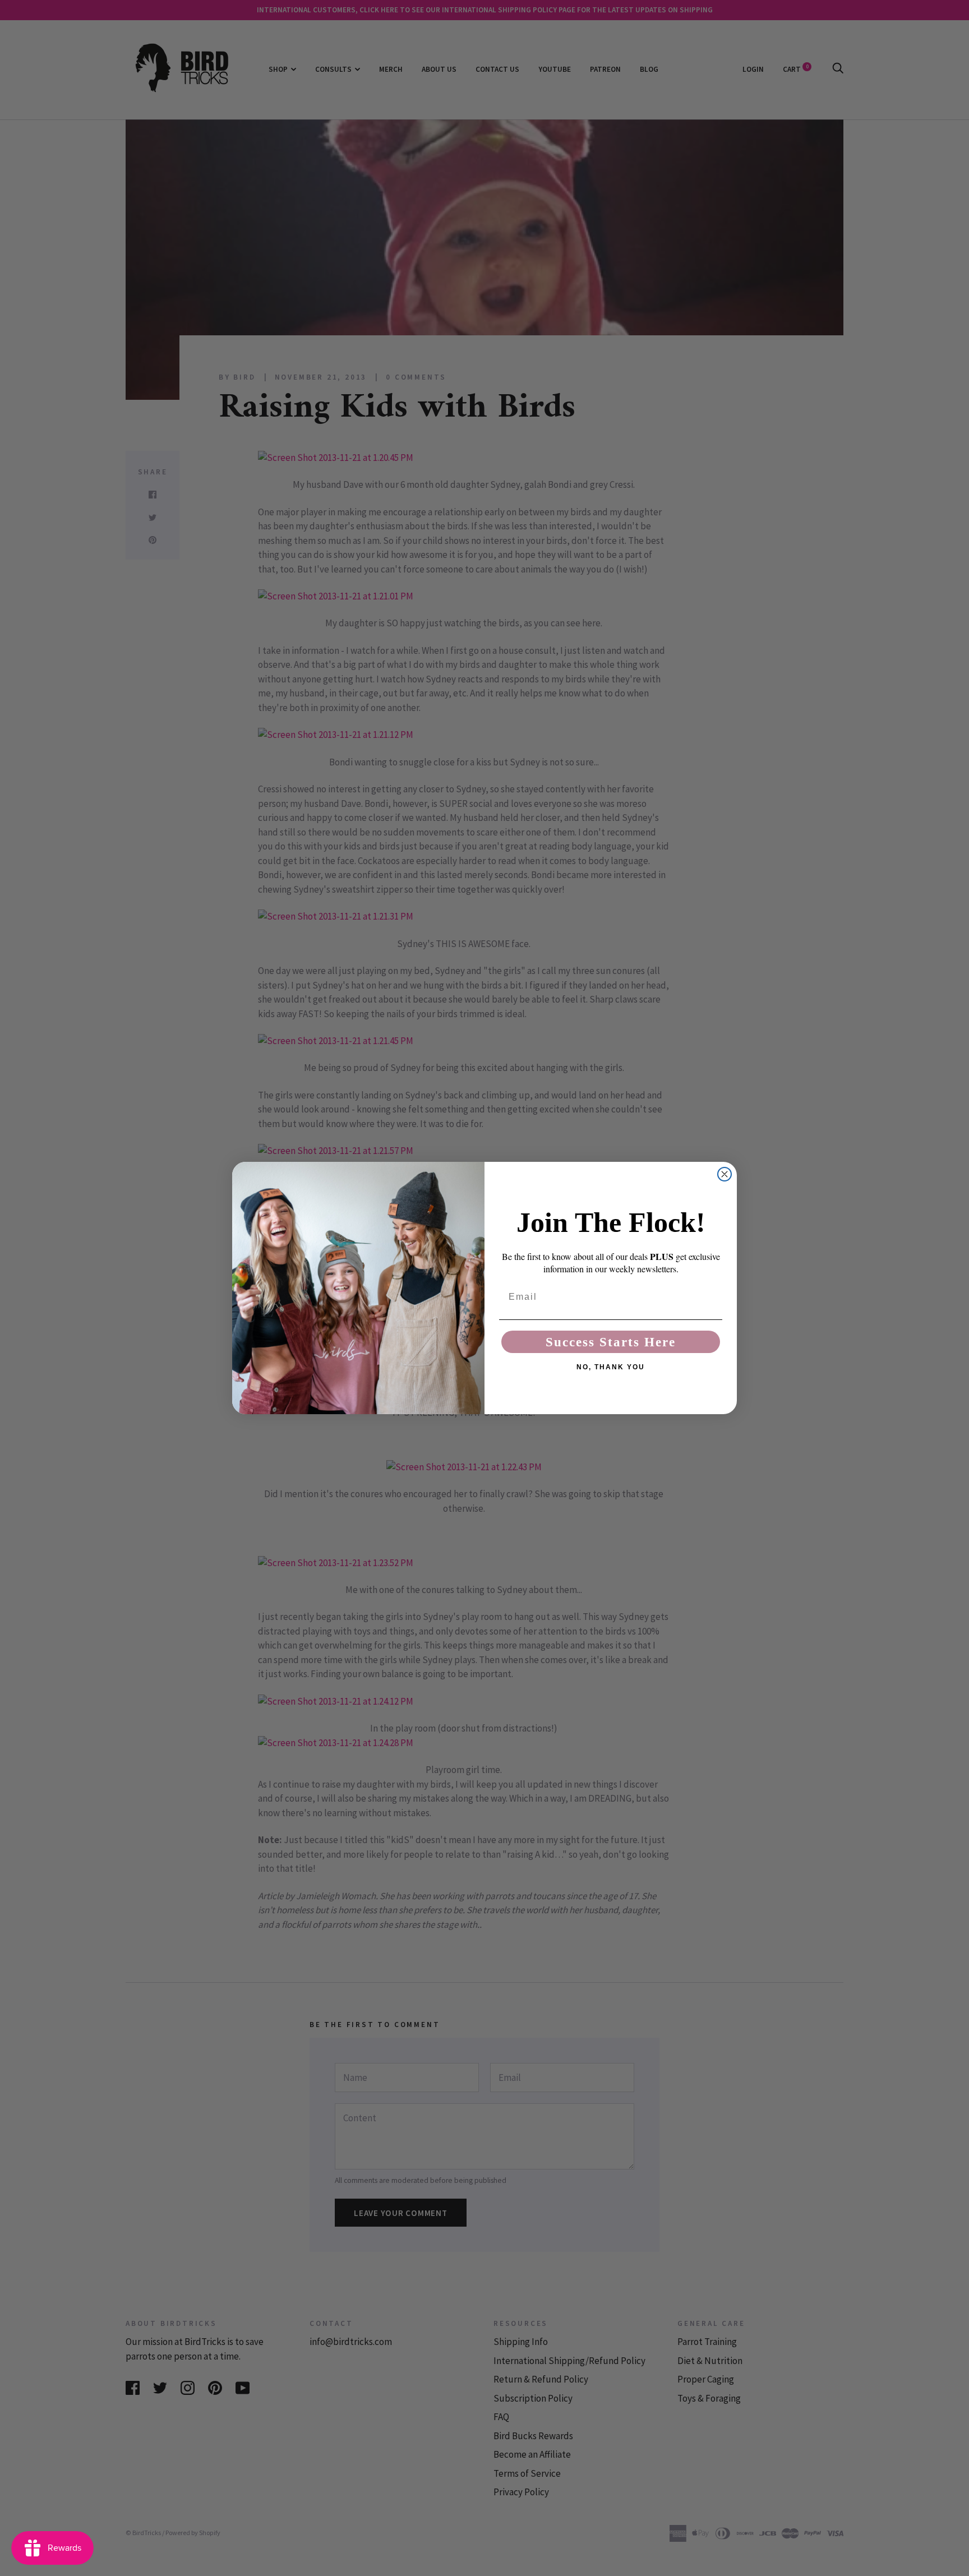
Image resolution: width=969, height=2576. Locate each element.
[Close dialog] (725, 1174)
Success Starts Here (611, 1342)
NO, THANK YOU (611, 1367)
